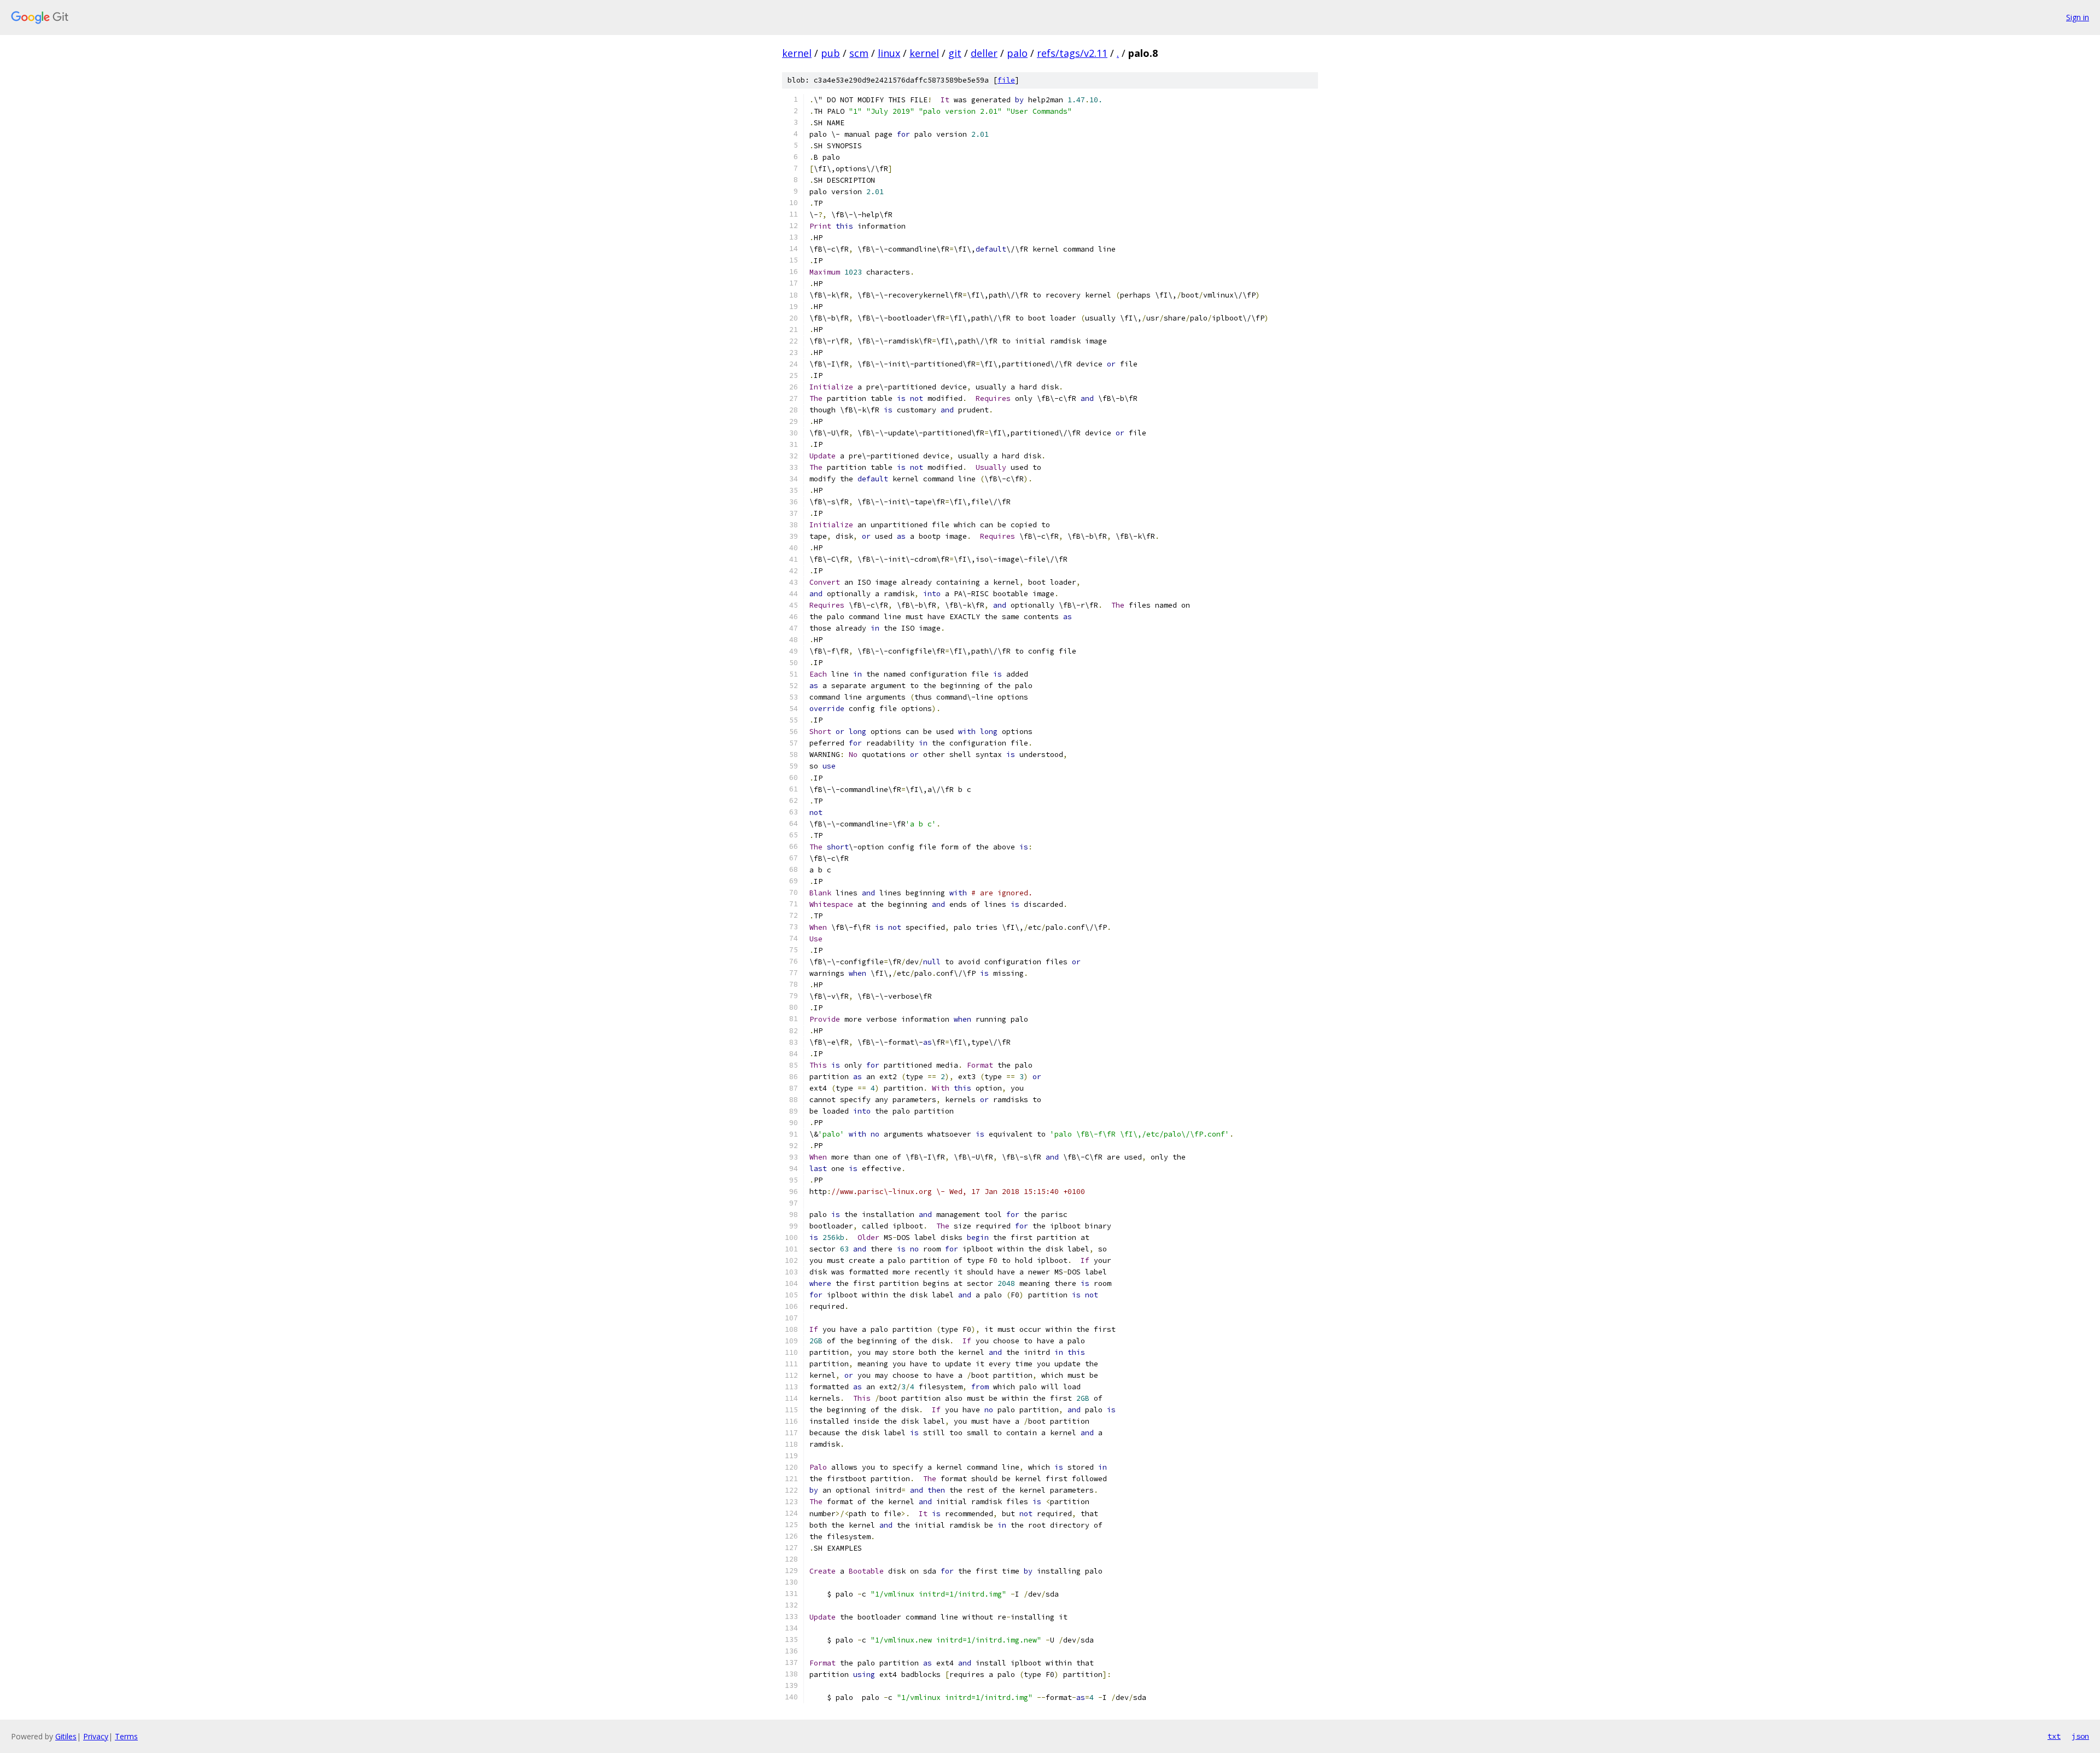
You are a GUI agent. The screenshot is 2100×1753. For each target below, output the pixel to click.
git (955, 53)
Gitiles (66, 1736)
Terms (126, 1736)
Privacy (96, 1736)
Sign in (2078, 17)
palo (1017, 53)
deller (984, 53)
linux (889, 53)
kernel (797, 53)
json (2080, 1736)
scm (859, 53)
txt (2054, 1736)
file (1006, 80)
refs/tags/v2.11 (1072, 53)
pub (830, 53)
